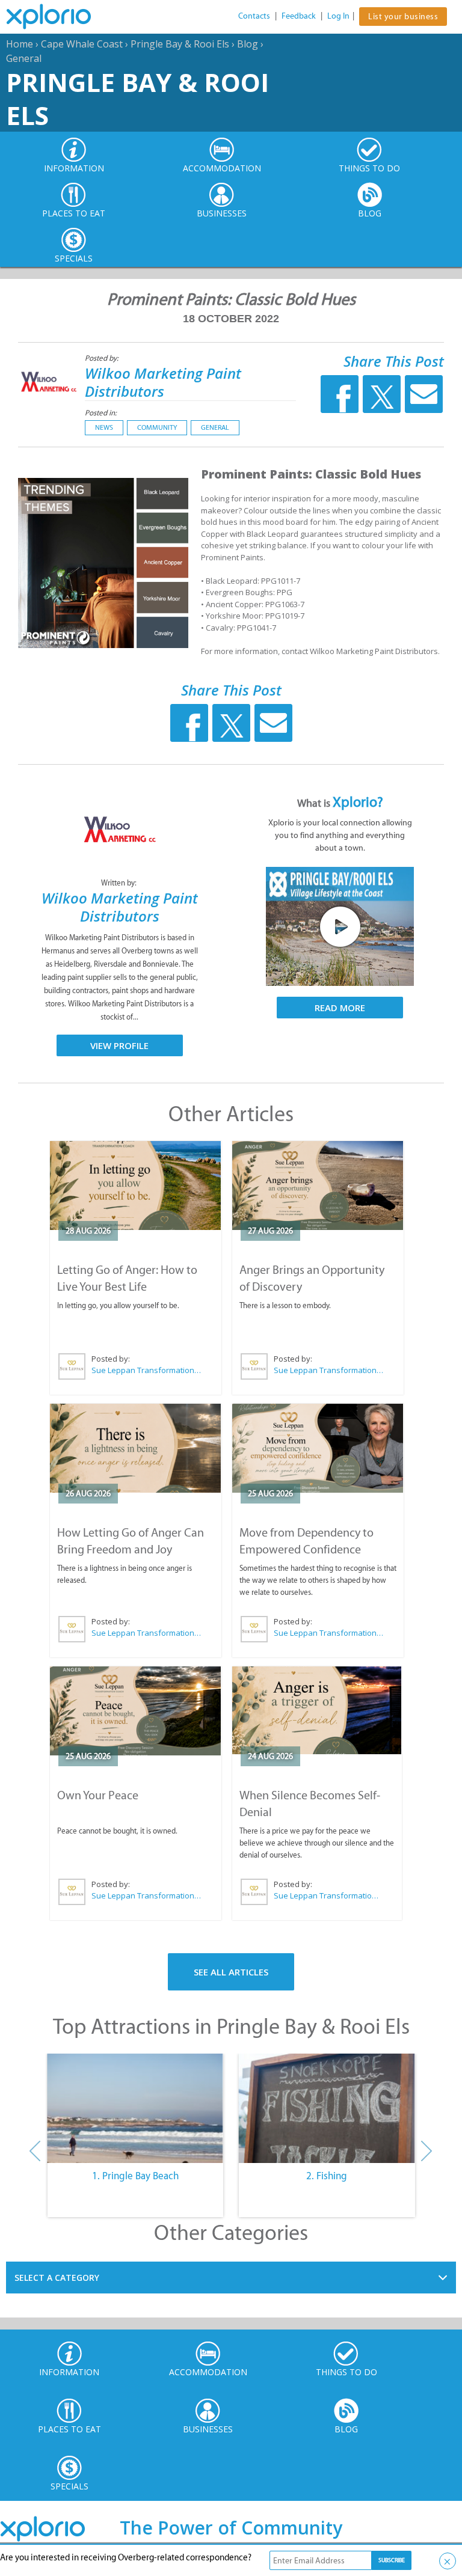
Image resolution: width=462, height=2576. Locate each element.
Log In (338, 16)
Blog (248, 44)
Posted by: (103, 358)
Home (20, 44)
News (104, 427)
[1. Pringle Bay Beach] (135, 2108)
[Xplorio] (58, 17)
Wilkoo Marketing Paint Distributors (163, 382)
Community (157, 427)
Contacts (254, 16)
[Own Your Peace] (136, 1711)
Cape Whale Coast (82, 44)
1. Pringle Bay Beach (135, 2176)
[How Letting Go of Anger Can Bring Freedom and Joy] (136, 1448)
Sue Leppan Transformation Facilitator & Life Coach (147, 1370)
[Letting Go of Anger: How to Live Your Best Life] (136, 1186)
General (24, 58)
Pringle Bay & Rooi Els (180, 44)
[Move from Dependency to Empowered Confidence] (318, 1448)
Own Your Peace (98, 1795)
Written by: (120, 883)
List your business (403, 17)
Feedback (299, 16)
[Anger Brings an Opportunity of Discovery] (318, 1186)
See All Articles (231, 1972)
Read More (340, 1008)
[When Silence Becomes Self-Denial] (317, 1711)
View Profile (119, 1045)
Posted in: (101, 413)
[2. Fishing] (327, 2108)
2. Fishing (327, 2176)
